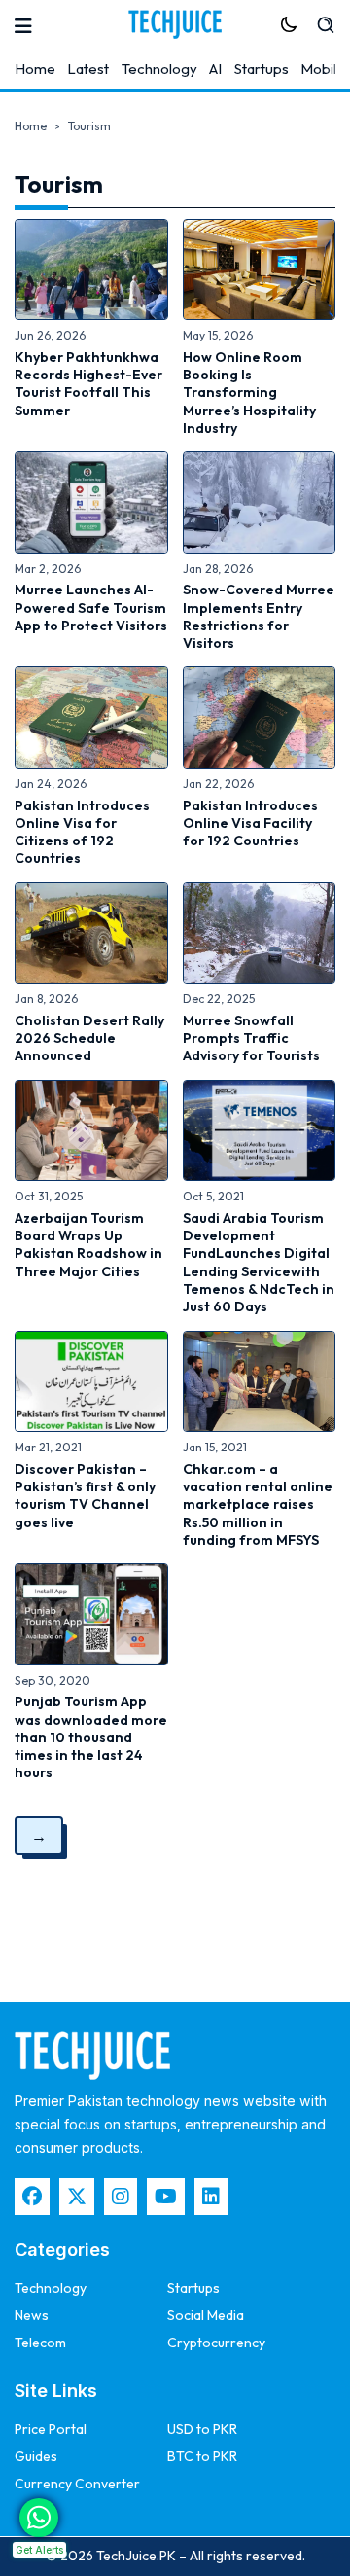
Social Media (206, 2315)
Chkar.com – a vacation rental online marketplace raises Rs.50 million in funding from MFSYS (258, 1504)
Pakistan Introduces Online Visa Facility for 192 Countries (250, 823)
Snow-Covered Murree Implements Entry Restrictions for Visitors (259, 616)
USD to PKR (202, 2429)
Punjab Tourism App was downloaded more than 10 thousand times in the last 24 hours (91, 1737)
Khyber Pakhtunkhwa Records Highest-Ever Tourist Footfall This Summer (88, 384)
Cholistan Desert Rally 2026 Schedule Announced (89, 1038)
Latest (88, 69)
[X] (77, 2197)
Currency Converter (77, 2484)
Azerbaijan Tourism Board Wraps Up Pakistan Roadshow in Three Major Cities (88, 1245)
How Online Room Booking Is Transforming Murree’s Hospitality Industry (249, 393)
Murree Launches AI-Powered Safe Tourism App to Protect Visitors (91, 608)
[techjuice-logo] (175, 24)
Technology (159, 69)
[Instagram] (121, 2197)
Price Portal (51, 2429)
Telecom (40, 2343)
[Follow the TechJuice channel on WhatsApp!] (39, 2518)
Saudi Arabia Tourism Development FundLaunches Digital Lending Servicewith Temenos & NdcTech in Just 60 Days (259, 1262)
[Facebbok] (32, 2197)
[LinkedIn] (211, 2197)
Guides (36, 2456)
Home (35, 69)
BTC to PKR (202, 2456)
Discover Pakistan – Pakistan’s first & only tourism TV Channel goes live (85, 1496)
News (32, 2315)
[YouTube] (166, 2197)
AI (215, 69)
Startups (262, 69)
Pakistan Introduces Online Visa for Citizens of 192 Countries (82, 832)
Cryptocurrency (216, 2343)
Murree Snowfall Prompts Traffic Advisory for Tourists (251, 1038)
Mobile (323, 69)
